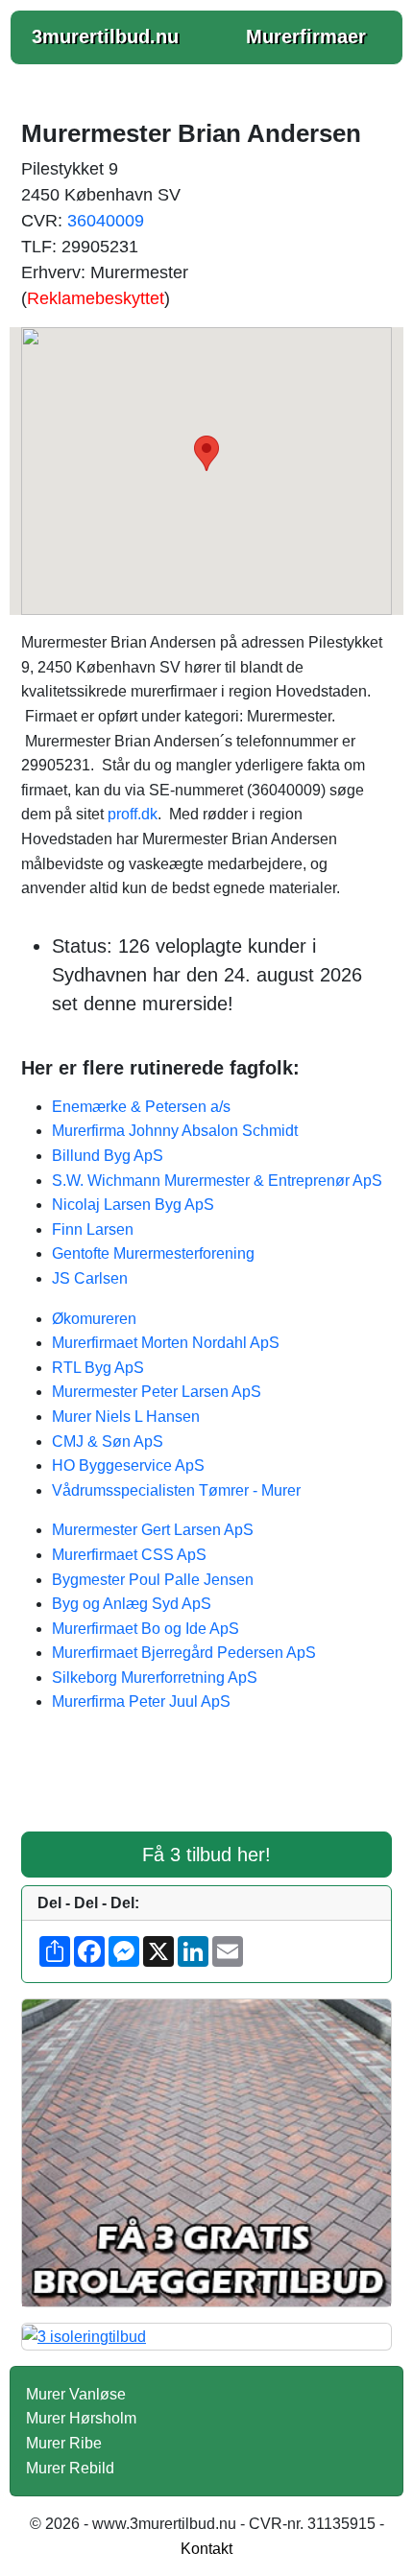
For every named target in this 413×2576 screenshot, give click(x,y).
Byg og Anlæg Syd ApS (132, 1604)
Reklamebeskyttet (96, 298)
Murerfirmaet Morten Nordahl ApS (166, 1343)
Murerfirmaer (306, 36)
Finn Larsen (93, 1229)
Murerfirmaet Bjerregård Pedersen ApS (184, 1653)
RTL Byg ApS (98, 1368)
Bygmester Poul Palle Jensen (153, 1580)
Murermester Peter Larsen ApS (157, 1392)
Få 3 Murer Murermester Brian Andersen (206, 1784)
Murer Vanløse (76, 2394)
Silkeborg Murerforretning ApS (155, 1678)
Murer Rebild (70, 2468)
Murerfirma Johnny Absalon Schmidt (175, 1131)
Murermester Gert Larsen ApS (153, 1530)
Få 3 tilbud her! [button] (206, 1855)
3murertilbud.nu (105, 36)
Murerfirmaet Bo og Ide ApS (146, 1629)
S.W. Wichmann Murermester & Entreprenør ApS (217, 1181)
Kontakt (206, 2549)
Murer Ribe (64, 2443)
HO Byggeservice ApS (128, 1465)
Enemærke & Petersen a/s (141, 1107)
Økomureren (94, 1319)
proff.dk (133, 814)
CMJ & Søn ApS (108, 1442)
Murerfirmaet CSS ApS (129, 1555)
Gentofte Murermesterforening (153, 1253)
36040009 (106, 221)
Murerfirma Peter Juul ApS (141, 1702)
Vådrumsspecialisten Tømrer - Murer (176, 1490)
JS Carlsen (90, 1278)
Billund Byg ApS (108, 1156)
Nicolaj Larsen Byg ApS (133, 1205)
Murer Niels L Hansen (126, 1417)
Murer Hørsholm (81, 2418)
